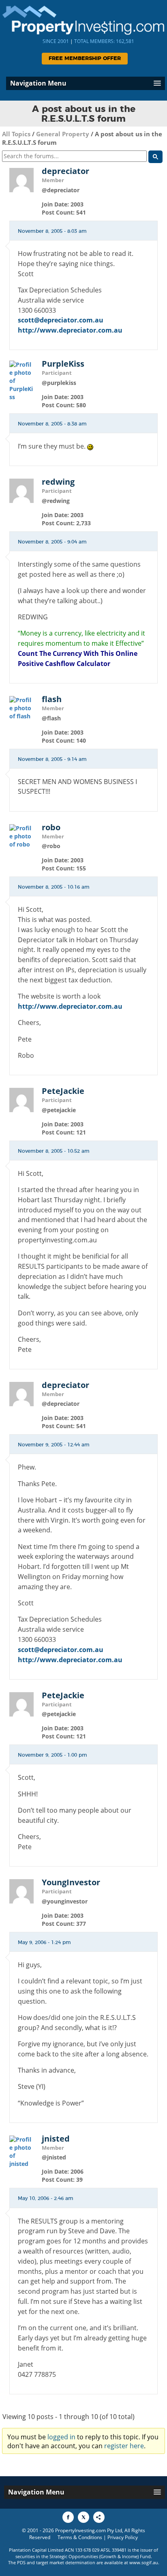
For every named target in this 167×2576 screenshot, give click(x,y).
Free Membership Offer (85, 59)
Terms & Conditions (80, 2537)
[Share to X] (83, 2517)
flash (52, 699)
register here (124, 2446)
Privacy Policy (123, 2537)
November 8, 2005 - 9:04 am (52, 542)
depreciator (65, 171)
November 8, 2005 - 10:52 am (54, 1151)
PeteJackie (63, 1091)
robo (51, 827)
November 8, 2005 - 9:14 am (52, 759)
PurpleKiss (63, 364)
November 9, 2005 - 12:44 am (54, 1445)
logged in (61, 2437)
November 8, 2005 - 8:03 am (52, 231)
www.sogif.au (144, 2562)
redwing (58, 482)
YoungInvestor (71, 1882)
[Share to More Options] (99, 2517)
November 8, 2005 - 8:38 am (52, 424)
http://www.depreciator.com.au (70, 330)
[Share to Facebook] (68, 2517)
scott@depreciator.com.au (61, 320)
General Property (63, 134)
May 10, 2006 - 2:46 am (46, 2198)
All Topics (16, 134)
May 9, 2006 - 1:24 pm (44, 1942)
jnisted (56, 2139)
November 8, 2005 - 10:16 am (54, 887)
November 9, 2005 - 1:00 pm (52, 1755)
